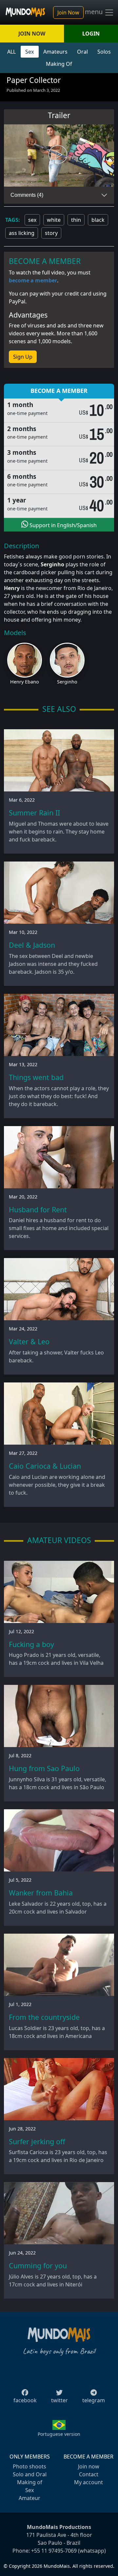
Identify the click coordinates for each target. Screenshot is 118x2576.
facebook (25, 2400)
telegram (94, 2400)
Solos (104, 52)
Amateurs (55, 52)
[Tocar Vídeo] (59, 156)
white (54, 220)
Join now (89, 2466)
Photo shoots (29, 2466)
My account (88, 2482)
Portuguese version (59, 2434)
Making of (30, 2482)
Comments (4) (27, 195)
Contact (89, 2474)
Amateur (29, 2498)
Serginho (67, 682)
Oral (82, 52)
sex (32, 220)
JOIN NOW (32, 34)
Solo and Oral (30, 2474)
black (98, 220)
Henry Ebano (25, 682)
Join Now (68, 13)
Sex (29, 52)
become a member (33, 280)
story (51, 233)
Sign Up (23, 357)
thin (76, 220)
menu (95, 12)
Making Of (59, 64)
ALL (11, 52)
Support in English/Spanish (62, 525)
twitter (59, 2400)
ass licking (22, 233)
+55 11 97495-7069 (54, 2551)
